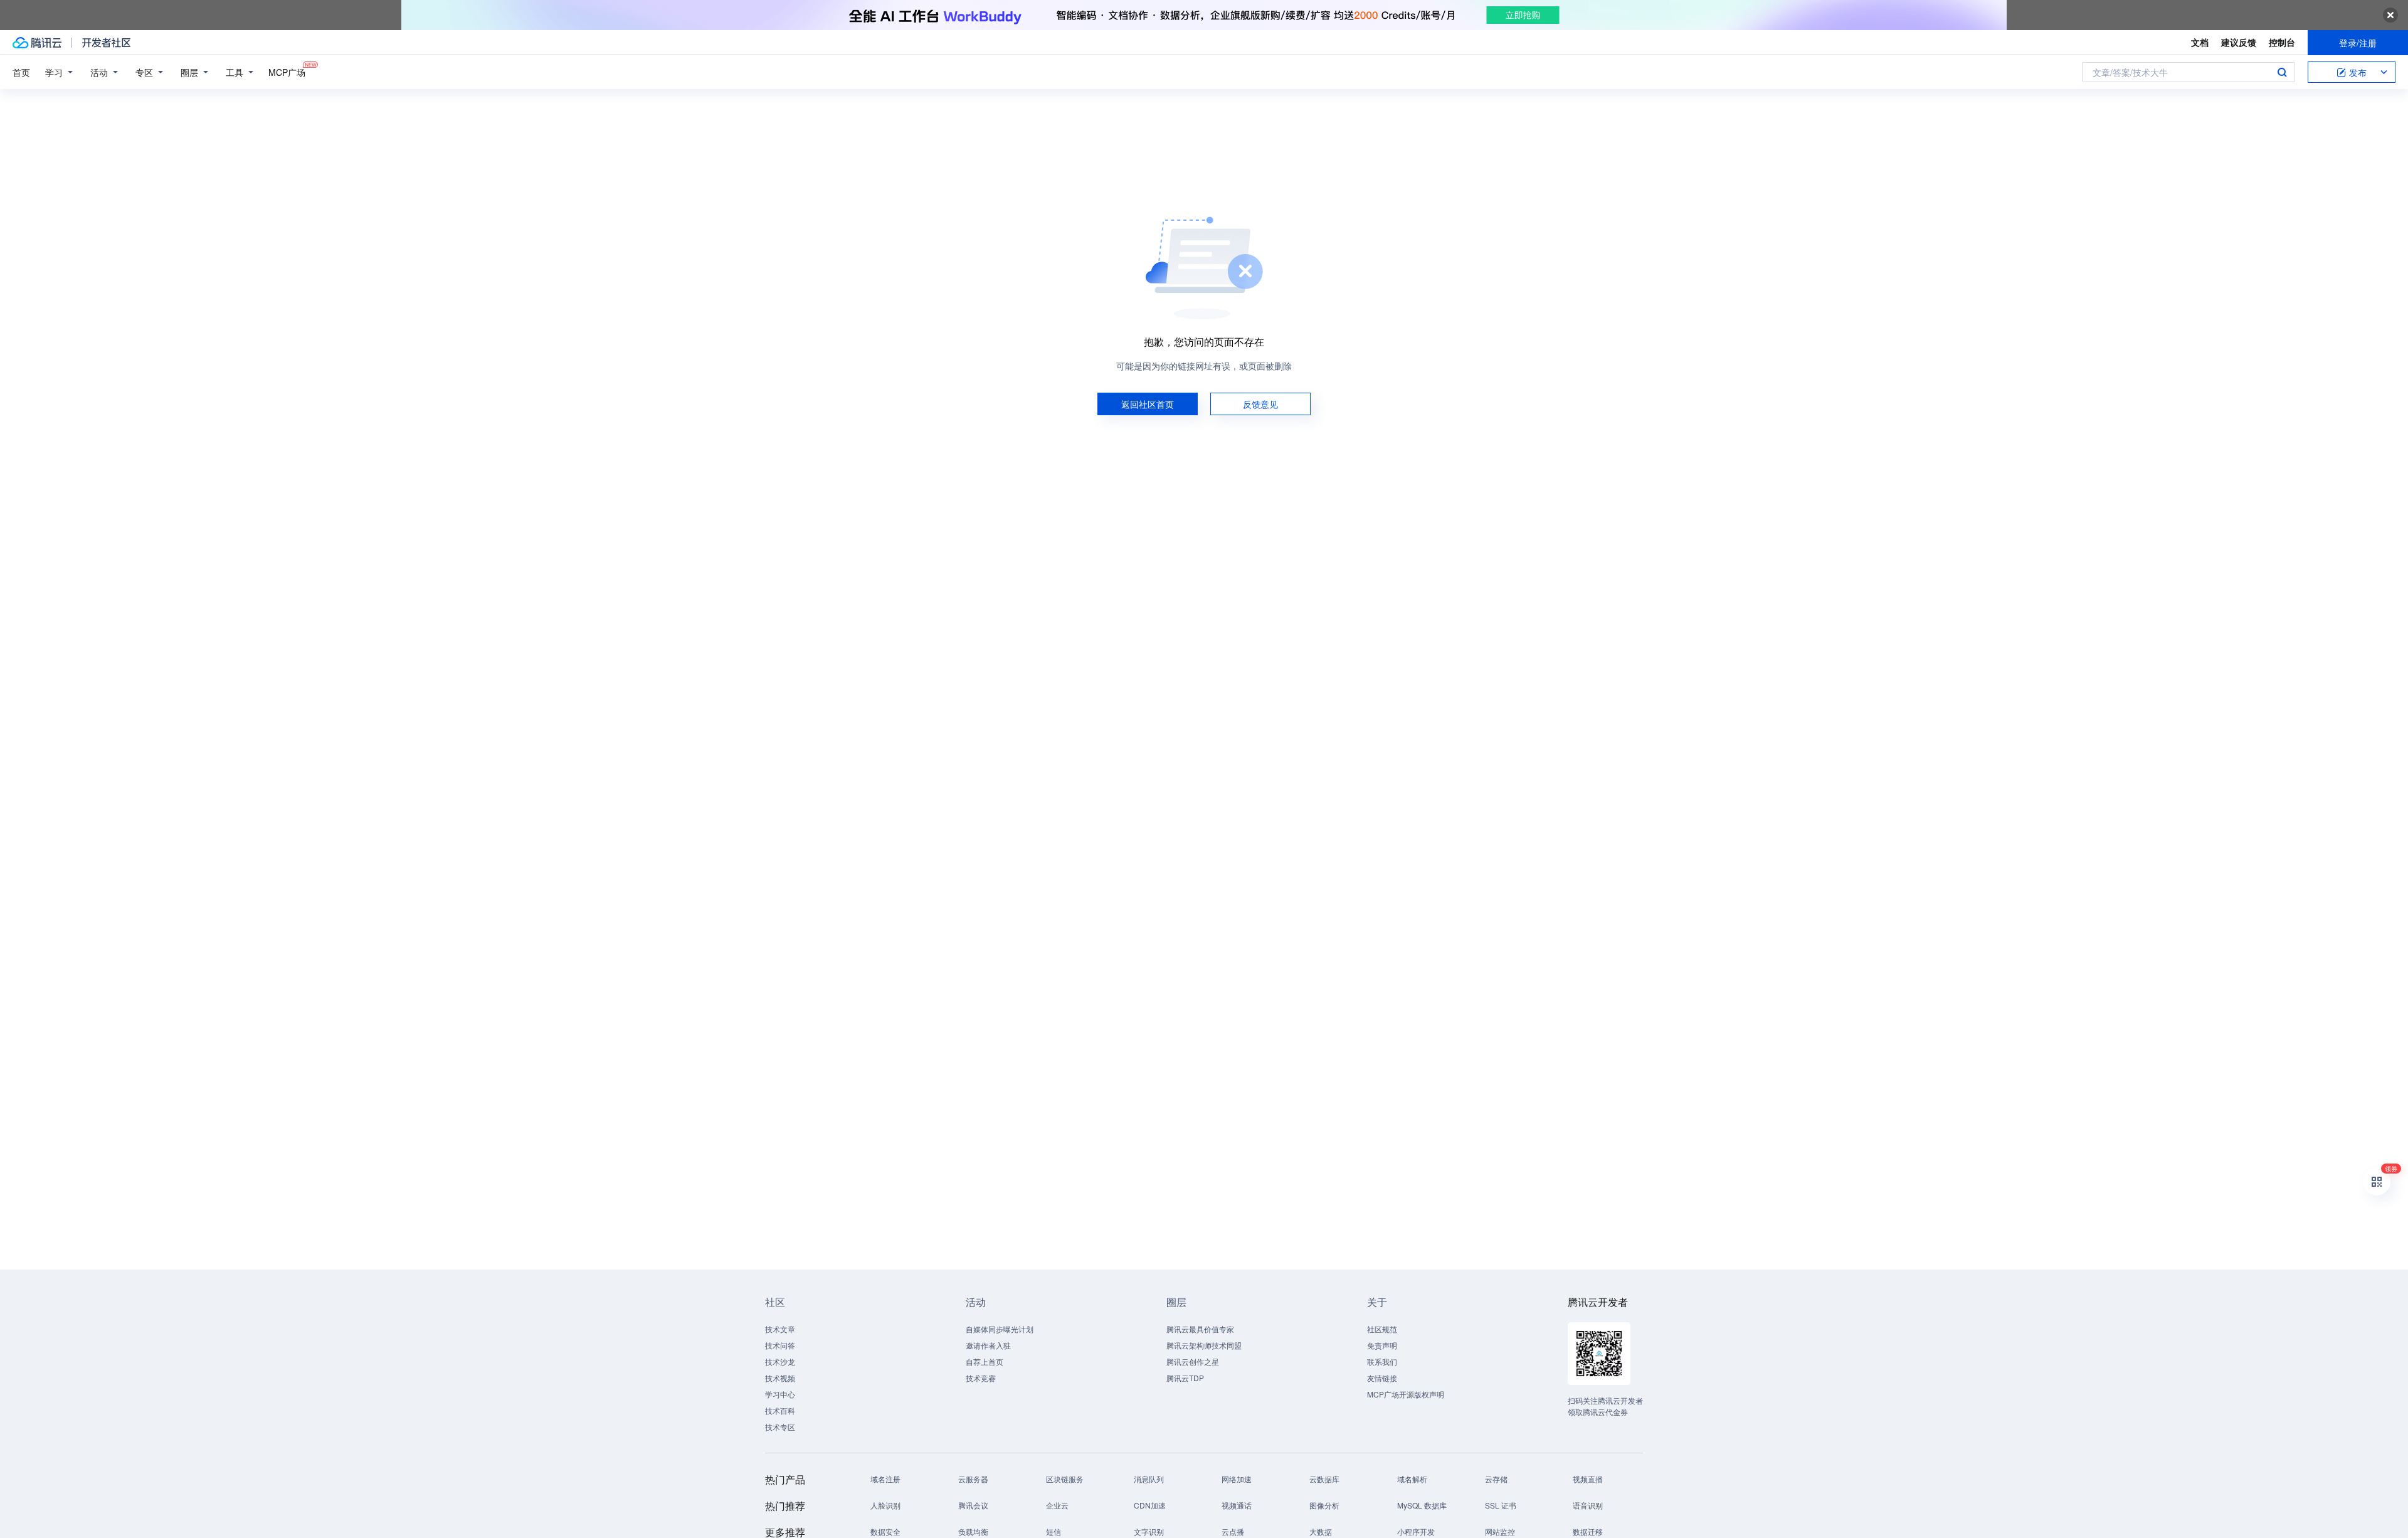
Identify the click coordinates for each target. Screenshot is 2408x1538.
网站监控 (1500, 1531)
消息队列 (1149, 1479)
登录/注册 (2358, 43)
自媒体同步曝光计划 (1000, 1329)
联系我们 (1382, 1361)
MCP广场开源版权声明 (1406, 1394)
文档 (2200, 42)
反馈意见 (1260, 404)
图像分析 (1324, 1505)
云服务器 (973, 1479)
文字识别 (1149, 1531)
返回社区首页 (1148, 404)
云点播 (1233, 1531)
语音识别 (1588, 1505)
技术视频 (780, 1378)
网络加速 (1237, 1479)
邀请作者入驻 (988, 1345)
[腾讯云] (37, 43)
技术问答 (780, 1345)
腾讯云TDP (1185, 1378)
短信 (1053, 1531)
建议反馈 (2239, 42)
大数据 (1321, 1531)
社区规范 (1382, 1329)
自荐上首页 (985, 1361)
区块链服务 (1065, 1479)
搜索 (2282, 72)
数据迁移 (1588, 1531)
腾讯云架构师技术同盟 (1204, 1345)
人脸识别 (885, 1505)
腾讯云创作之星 (1193, 1361)
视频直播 (1588, 1479)
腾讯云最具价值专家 (1200, 1329)
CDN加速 (1150, 1505)
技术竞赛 (981, 1378)
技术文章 (780, 1329)
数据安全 (885, 1531)
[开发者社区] (106, 43)
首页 (21, 72)
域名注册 (885, 1479)
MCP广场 (287, 72)
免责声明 (1382, 1345)
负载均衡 (973, 1531)
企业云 (1057, 1505)
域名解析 (1412, 1479)
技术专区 (780, 1427)
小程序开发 (1416, 1531)
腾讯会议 (973, 1505)
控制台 (2282, 42)
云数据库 (1324, 1479)
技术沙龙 (780, 1361)
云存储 (1496, 1479)
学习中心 (780, 1394)
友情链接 (1382, 1378)
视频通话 (1237, 1505)
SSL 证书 (1501, 1505)
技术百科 (780, 1410)
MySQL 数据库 (1422, 1505)
